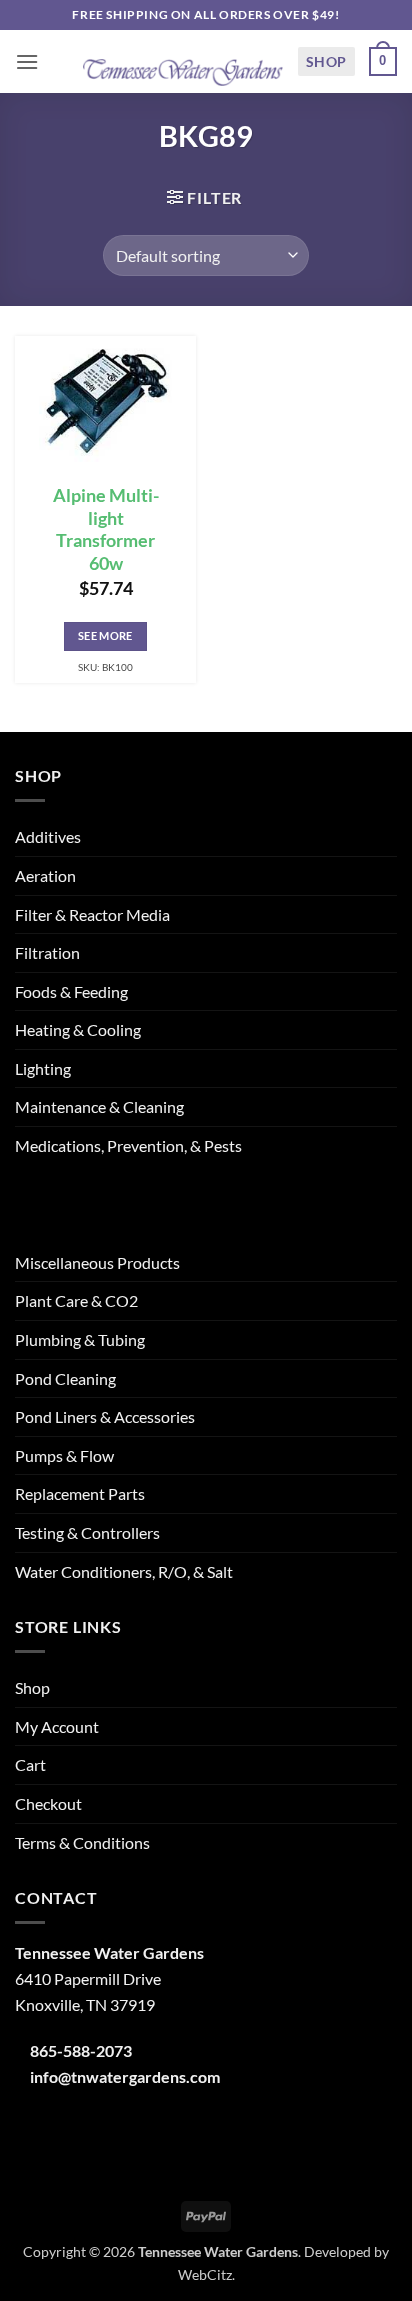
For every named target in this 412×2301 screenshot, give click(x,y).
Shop (326, 61)
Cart (30, 1764)
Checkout (48, 1803)
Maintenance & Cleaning (99, 1106)
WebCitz (205, 2274)
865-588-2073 (81, 2050)
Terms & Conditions (82, 1842)
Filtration (47, 952)
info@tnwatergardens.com (125, 2076)
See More (105, 635)
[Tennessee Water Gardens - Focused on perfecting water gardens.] (183, 62)
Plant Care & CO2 (76, 1300)
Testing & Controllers (87, 1532)
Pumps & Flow (64, 1455)
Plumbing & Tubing (80, 1339)
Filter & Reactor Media (92, 914)
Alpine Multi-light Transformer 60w (106, 530)
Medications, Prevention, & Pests (128, 1145)
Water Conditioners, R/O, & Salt (124, 1571)
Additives (48, 836)
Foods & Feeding (71, 991)
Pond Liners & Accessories (105, 1416)
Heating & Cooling (78, 1029)
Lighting (43, 1068)
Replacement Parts (80, 1493)
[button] (27, 61)
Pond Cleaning (65, 1378)
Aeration (45, 875)
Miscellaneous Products (97, 1262)
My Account (57, 1726)
